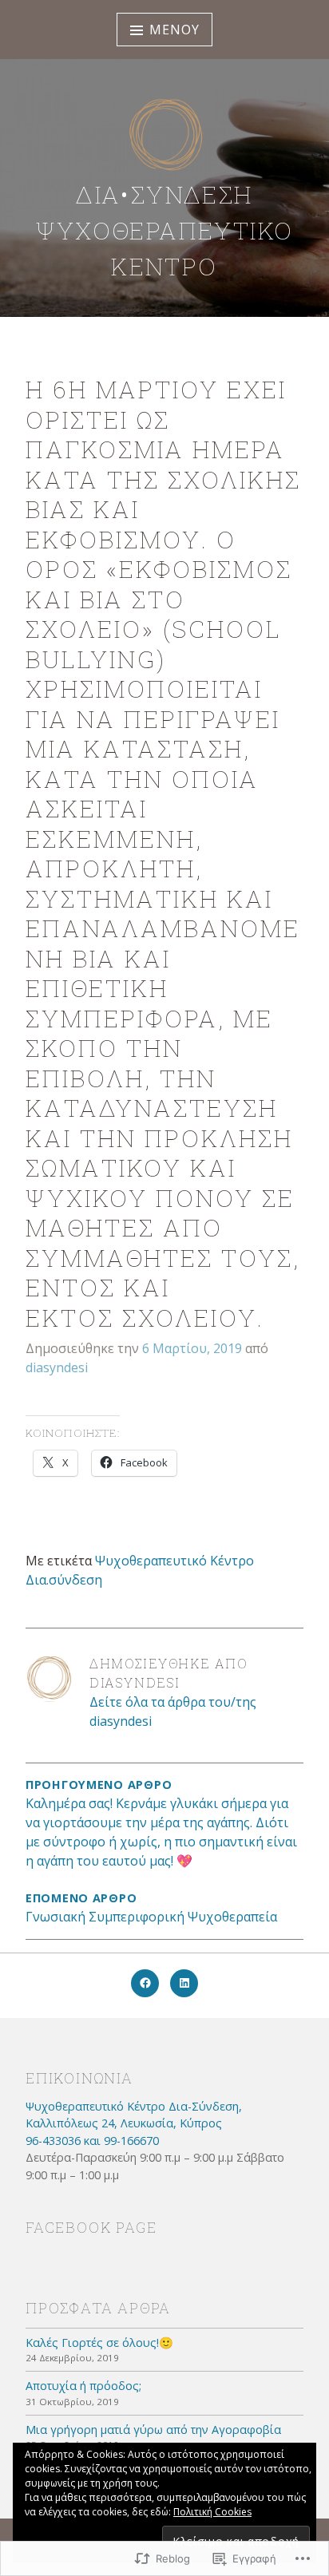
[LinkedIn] (184, 1983)
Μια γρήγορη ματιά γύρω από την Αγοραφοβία (153, 2430)
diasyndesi (57, 1367)
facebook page (91, 2227)
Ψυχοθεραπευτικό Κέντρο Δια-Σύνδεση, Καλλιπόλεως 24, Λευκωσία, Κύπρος (134, 2115)
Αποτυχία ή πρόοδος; (83, 2386)
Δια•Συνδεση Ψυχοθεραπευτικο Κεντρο (165, 230)
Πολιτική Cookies (212, 2512)
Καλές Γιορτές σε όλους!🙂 (99, 2343)
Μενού (174, 30)
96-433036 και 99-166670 (92, 2141)
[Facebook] (145, 1983)
